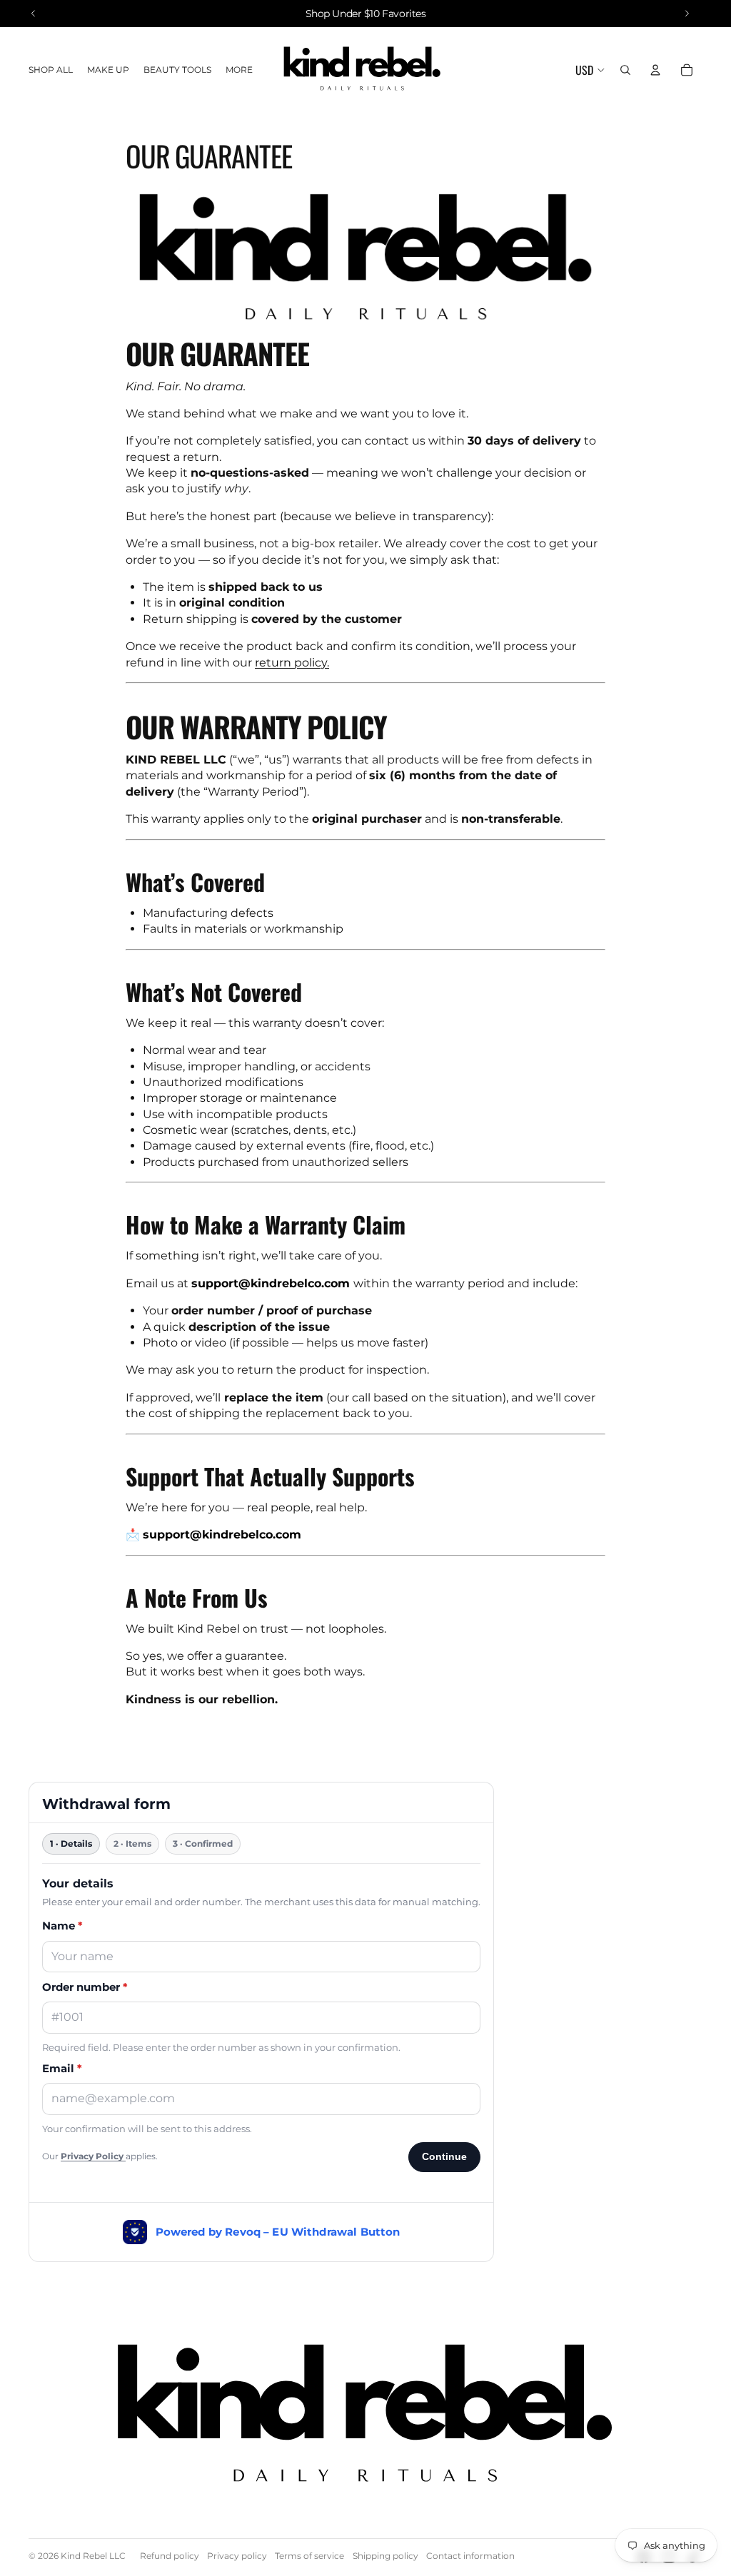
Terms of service (309, 2556)
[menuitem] (239, 70)
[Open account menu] (655, 70)
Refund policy (170, 2556)
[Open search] (625, 70)
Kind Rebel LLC (93, 2556)
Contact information (470, 2556)
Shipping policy (385, 2556)
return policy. (292, 663)
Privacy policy (237, 2556)
